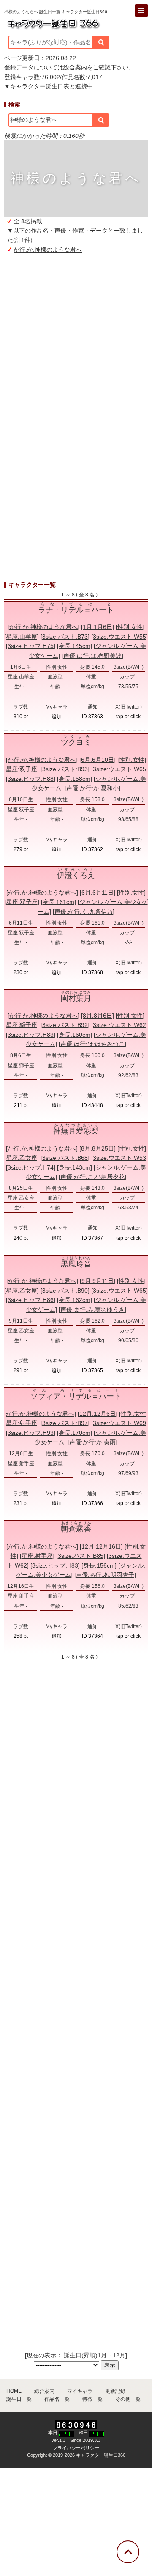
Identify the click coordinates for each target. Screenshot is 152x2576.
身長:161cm (58, 902)
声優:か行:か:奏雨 (92, 1442)
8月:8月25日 (98, 1148)
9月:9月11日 (98, 1281)
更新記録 (115, 2391)
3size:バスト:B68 (65, 1158)
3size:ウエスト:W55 (119, 637)
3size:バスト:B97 (65, 1423)
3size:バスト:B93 (65, 769)
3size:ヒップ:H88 (31, 779)
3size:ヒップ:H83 (31, 1035)
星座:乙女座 (22, 1158)
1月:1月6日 (98, 627)
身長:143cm (75, 1167)
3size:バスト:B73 (65, 637)
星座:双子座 (22, 769)
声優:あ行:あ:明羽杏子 (105, 1575)
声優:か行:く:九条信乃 (84, 912)
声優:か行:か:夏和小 (92, 788)
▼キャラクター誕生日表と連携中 (49, 86)
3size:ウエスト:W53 (119, 1158)
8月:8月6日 (98, 1016)
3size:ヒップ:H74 (31, 1167)
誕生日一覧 (19, 2399)
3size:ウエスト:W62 (119, 1025)
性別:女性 (130, 627)
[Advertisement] (76, 352)
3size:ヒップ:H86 (31, 1300)
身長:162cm (75, 1300)
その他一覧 (128, 2399)
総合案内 (75, 67)
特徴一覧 (92, 2399)
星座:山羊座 (22, 637)
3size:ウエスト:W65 (119, 769)
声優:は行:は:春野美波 (92, 656)
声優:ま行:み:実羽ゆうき (92, 1310)
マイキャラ (80, 2391)
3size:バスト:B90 (65, 1291)
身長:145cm (75, 646)
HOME (14, 2391)
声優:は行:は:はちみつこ (92, 1044)
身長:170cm (75, 1433)
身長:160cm (75, 1035)
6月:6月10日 (98, 760)
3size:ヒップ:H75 (31, 646)
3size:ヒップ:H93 (31, 1433)
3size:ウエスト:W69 (119, 1423)
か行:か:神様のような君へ (48, 250)
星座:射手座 (22, 1423)
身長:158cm (75, 779)
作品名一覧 (57, 2399)
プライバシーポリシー (76, 2448)
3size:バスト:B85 (81, 1556)
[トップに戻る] (128, 2552)
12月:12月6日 (98, 1414)
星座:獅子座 (22, 1025)
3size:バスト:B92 (65, 1025)
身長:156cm (99, 1565)
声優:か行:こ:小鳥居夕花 (92, 1177)
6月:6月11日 (98, 893)
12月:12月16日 (101, 1546)
